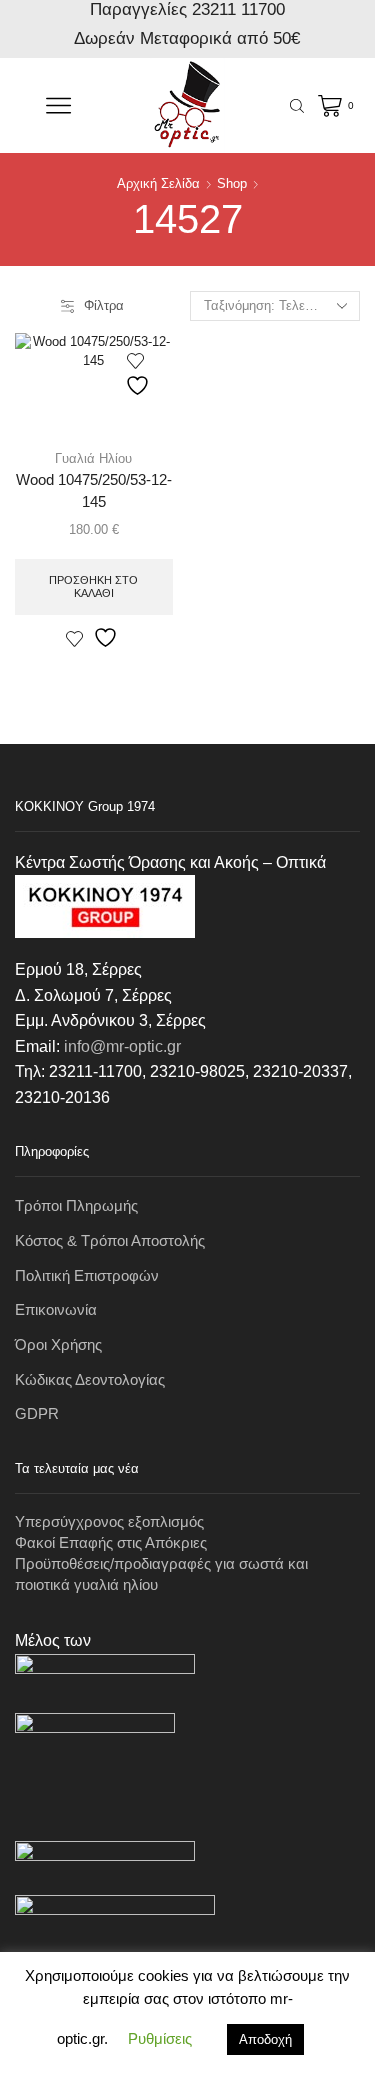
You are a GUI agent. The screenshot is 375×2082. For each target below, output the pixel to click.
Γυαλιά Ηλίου (93, 458)
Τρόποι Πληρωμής (76, 1206)
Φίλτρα (104, 305)
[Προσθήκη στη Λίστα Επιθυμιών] (140, 374)
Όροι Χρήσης (58, 1345)
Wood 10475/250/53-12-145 (94, 491)
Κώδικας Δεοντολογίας (90, 1380)
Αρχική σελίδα (158, 183)
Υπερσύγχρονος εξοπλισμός (109, 1522)
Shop (232, 183)
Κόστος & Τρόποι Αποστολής (110, 1241)
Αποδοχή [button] (265, 2039)
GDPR (37, 1414)
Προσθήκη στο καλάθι (93, 586)
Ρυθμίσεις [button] (160, 2038)
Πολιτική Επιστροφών (87, 1276)
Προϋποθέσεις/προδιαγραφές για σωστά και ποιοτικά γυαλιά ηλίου (161, 1574)
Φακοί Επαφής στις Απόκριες (111, 1543)
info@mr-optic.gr (122, 1046)
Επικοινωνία (56, 1310)
